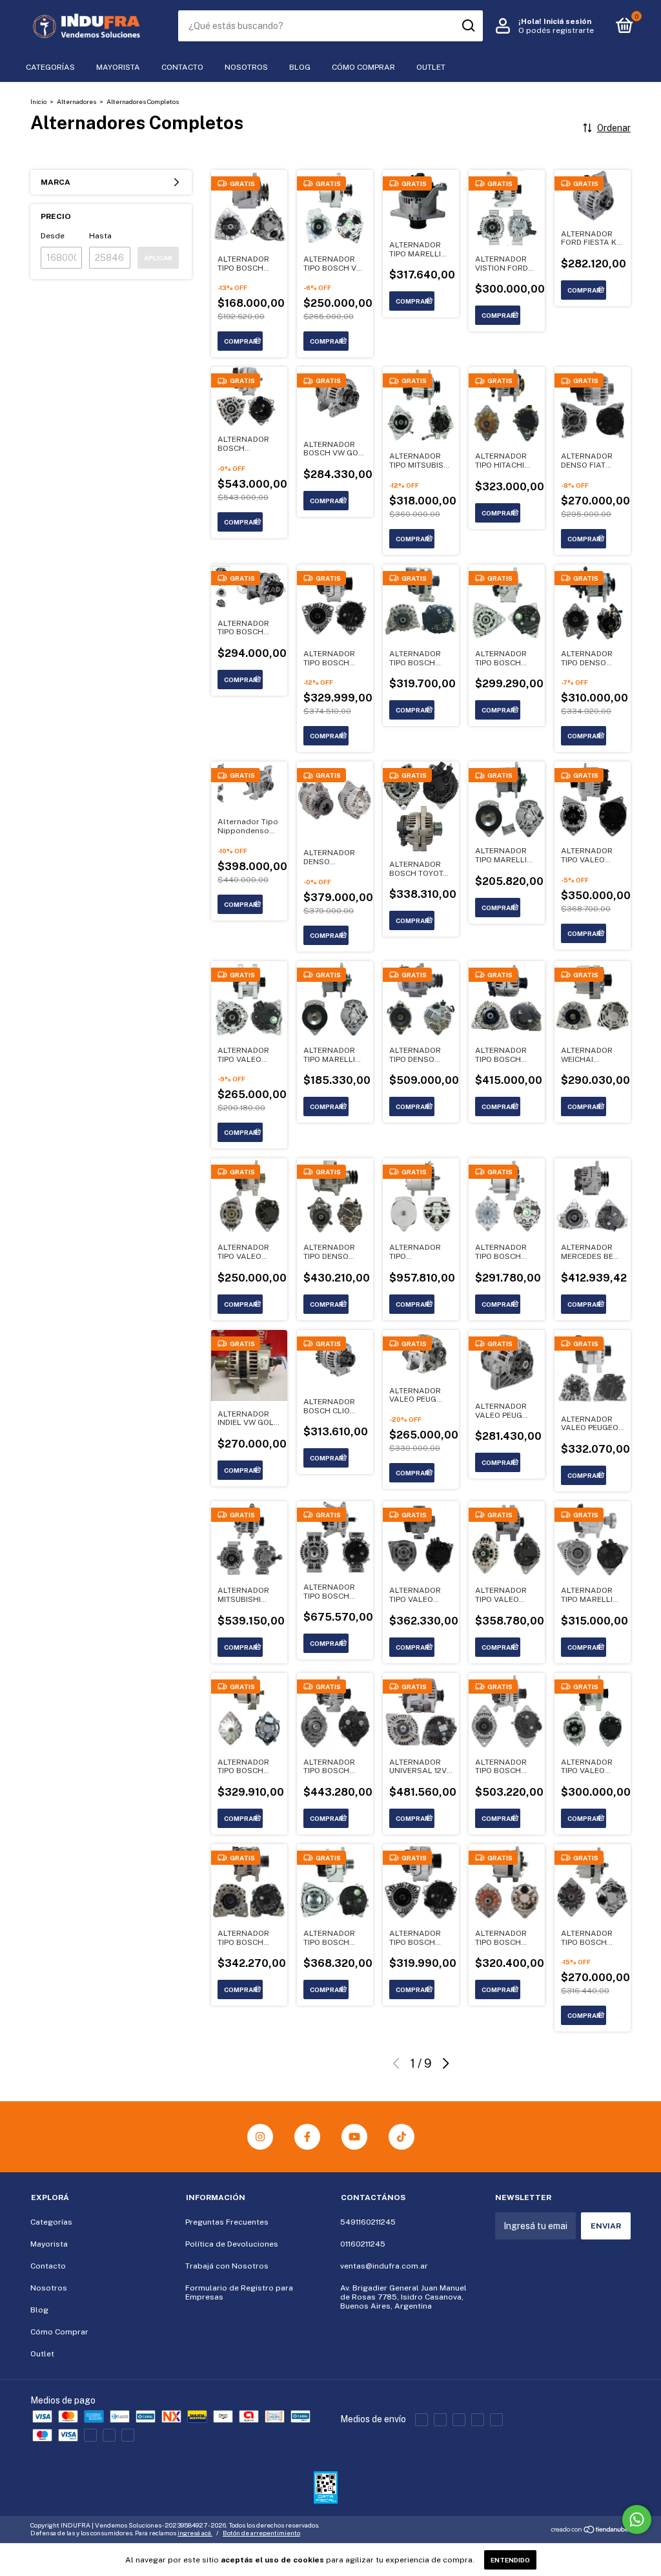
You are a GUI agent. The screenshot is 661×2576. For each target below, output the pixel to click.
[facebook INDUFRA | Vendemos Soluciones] (307, 2137)
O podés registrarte (556, 30)
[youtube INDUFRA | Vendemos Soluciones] (354, 2137)
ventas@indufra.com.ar (384, 2266)
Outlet (431, 67)
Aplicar (158, 258)
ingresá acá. (195, 2533)
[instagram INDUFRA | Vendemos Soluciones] (260, 2137)
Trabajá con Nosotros (227, 2266)
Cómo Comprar (363, 67)
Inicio (38, 101)
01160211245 (363, 2244)
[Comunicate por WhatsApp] (637, 2519)
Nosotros (246, 67)
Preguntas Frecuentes (227, 2222)
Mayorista (118, 67)
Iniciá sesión (567, 21)
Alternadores (76, 101)
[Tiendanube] (590, 2531)
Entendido (510, 2560)
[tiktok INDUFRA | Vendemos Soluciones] (402, 2137)
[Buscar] (468, 26)
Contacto (182, 67)
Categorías (50, 67)
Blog (300, 67)
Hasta (100, 236)
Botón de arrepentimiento (261, 2533)
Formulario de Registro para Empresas (239, 2292)
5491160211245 (368, 2222)
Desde (53, 236)
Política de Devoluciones (232, 2244)
